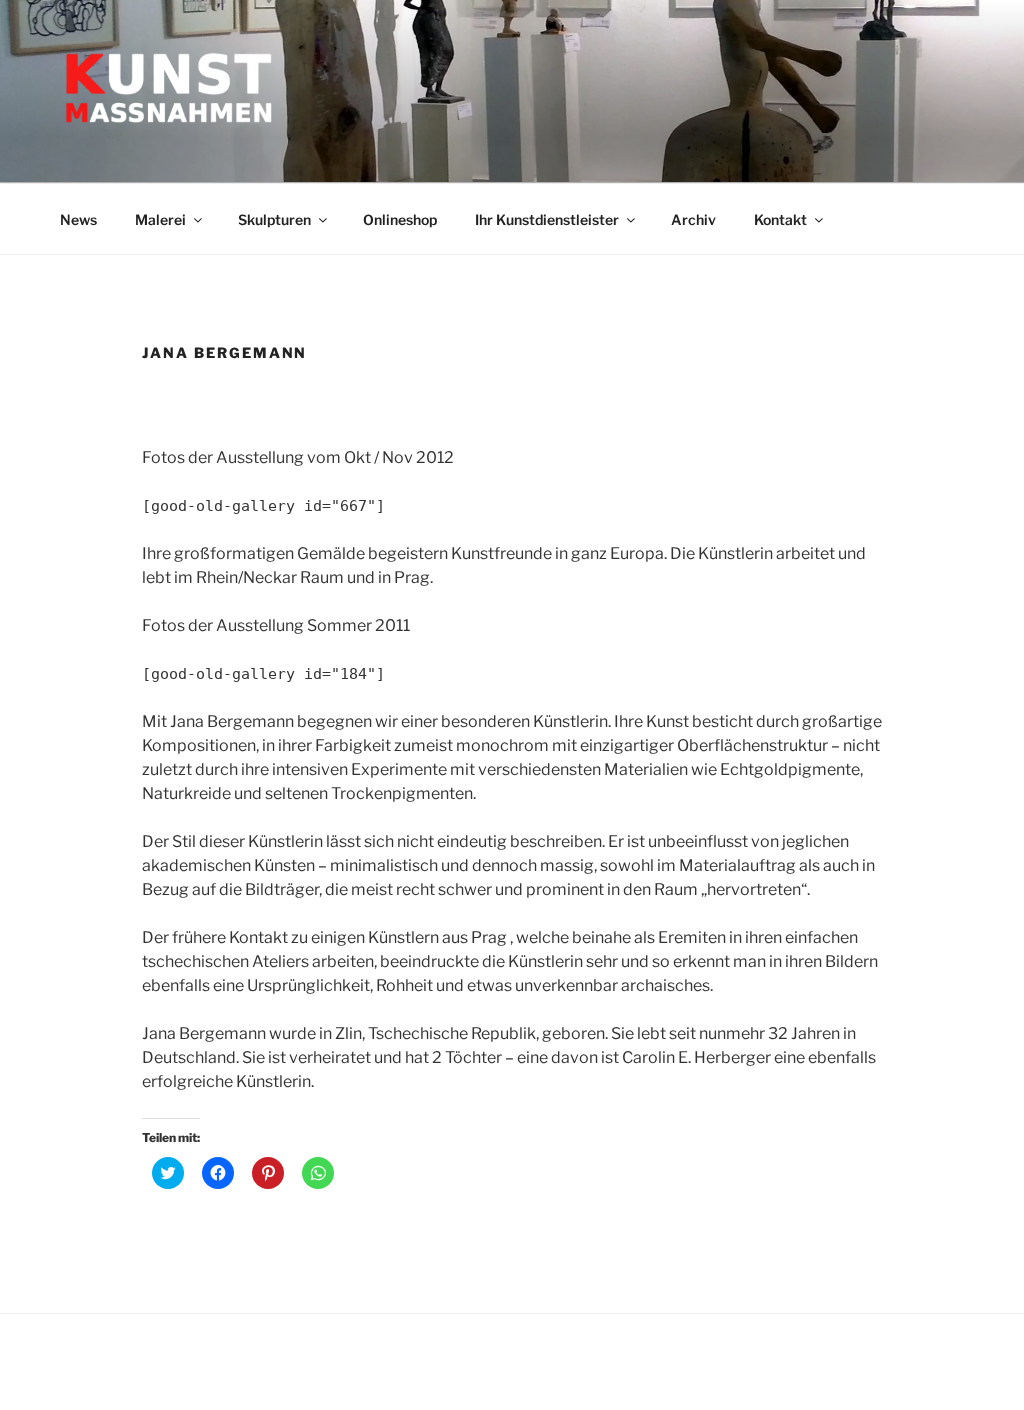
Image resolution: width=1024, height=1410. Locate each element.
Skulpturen (274, 219)
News (78, 219)
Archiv (693, 219)
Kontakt (780, 219)
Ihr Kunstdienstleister (547, 219)
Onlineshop (400, 219)
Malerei (160, 219)
